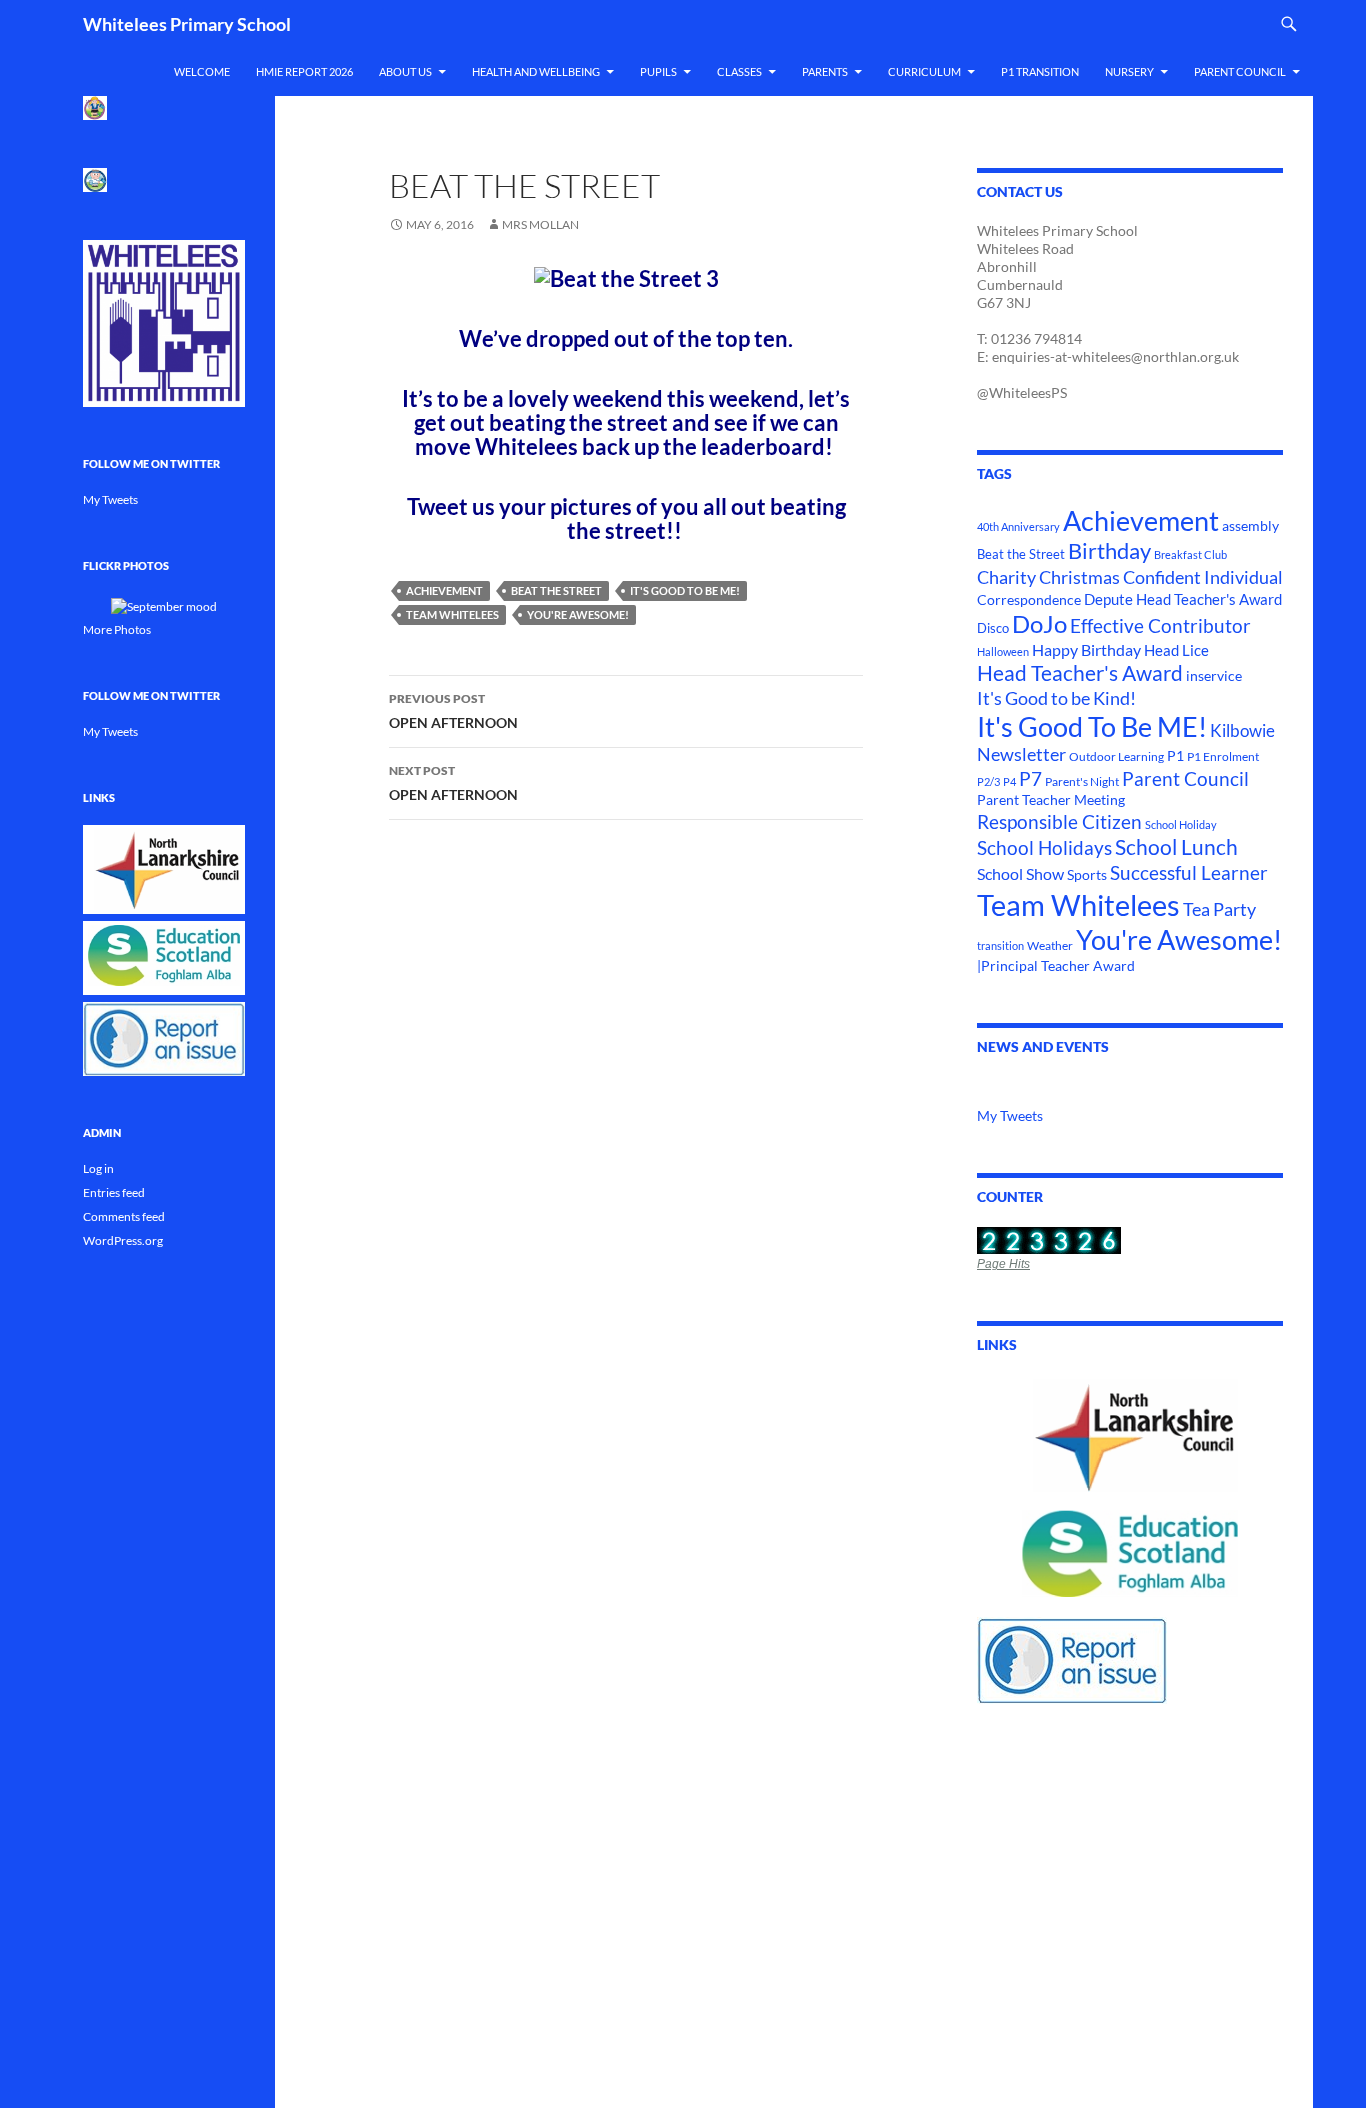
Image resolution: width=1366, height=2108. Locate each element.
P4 (1009, 781)
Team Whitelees (452, 614)
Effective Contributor (1160, 625)
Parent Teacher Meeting (1051, 799)
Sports (1087, 874)
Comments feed (124, 1216)
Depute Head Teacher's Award (1183, 599)
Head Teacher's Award (1080, 673)
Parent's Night (1082, 781)
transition (1000, 945)
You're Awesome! (578, 614)
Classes (739, 71)
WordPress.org (123, 1240)
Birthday (1109, 551)
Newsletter (1021, 754)
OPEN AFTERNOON (453, 711)
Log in (98, 1168)
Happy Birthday (1086, 649)
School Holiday (1181, 824)
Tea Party (1219, 909)
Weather (1050, 945)
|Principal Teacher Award (1056, 965)
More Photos (117, 629)
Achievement (444, 590)
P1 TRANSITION (1040, 71)
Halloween (1003, 651)
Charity (1006, 577)
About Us (405, 71)
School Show (1020, 873)
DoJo (1039, 624)
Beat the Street (556, 590)
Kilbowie (1242, 730)
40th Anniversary (1018, 526)
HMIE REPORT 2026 (304, 71)
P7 (1030, 778)
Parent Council (1240, 71)
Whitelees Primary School (187, 24)
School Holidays (1044, 848)
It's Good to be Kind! (1056, 698)
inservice (1214, 676)
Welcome (202, 71)
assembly (1250, 525)
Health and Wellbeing (536, 71)
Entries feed (114, 1192)
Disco (993, 628)
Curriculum (924, 71)
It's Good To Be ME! (685, 590)
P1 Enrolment (1223, 756)
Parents (825, 71)
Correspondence (1029, 600)
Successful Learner (1189, 873)
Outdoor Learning (1116, 756)
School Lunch (1176, 847)
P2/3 (988, 781)
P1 (1175, 756)
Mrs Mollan (540, 224)
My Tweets (1010, 1115)
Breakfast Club (1190, 554)
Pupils (658, 71)
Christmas (1079, 577)
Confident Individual (1203, 577)
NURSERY (1129, 71)
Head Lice (1176, 650)
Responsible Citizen (1059, 821)
